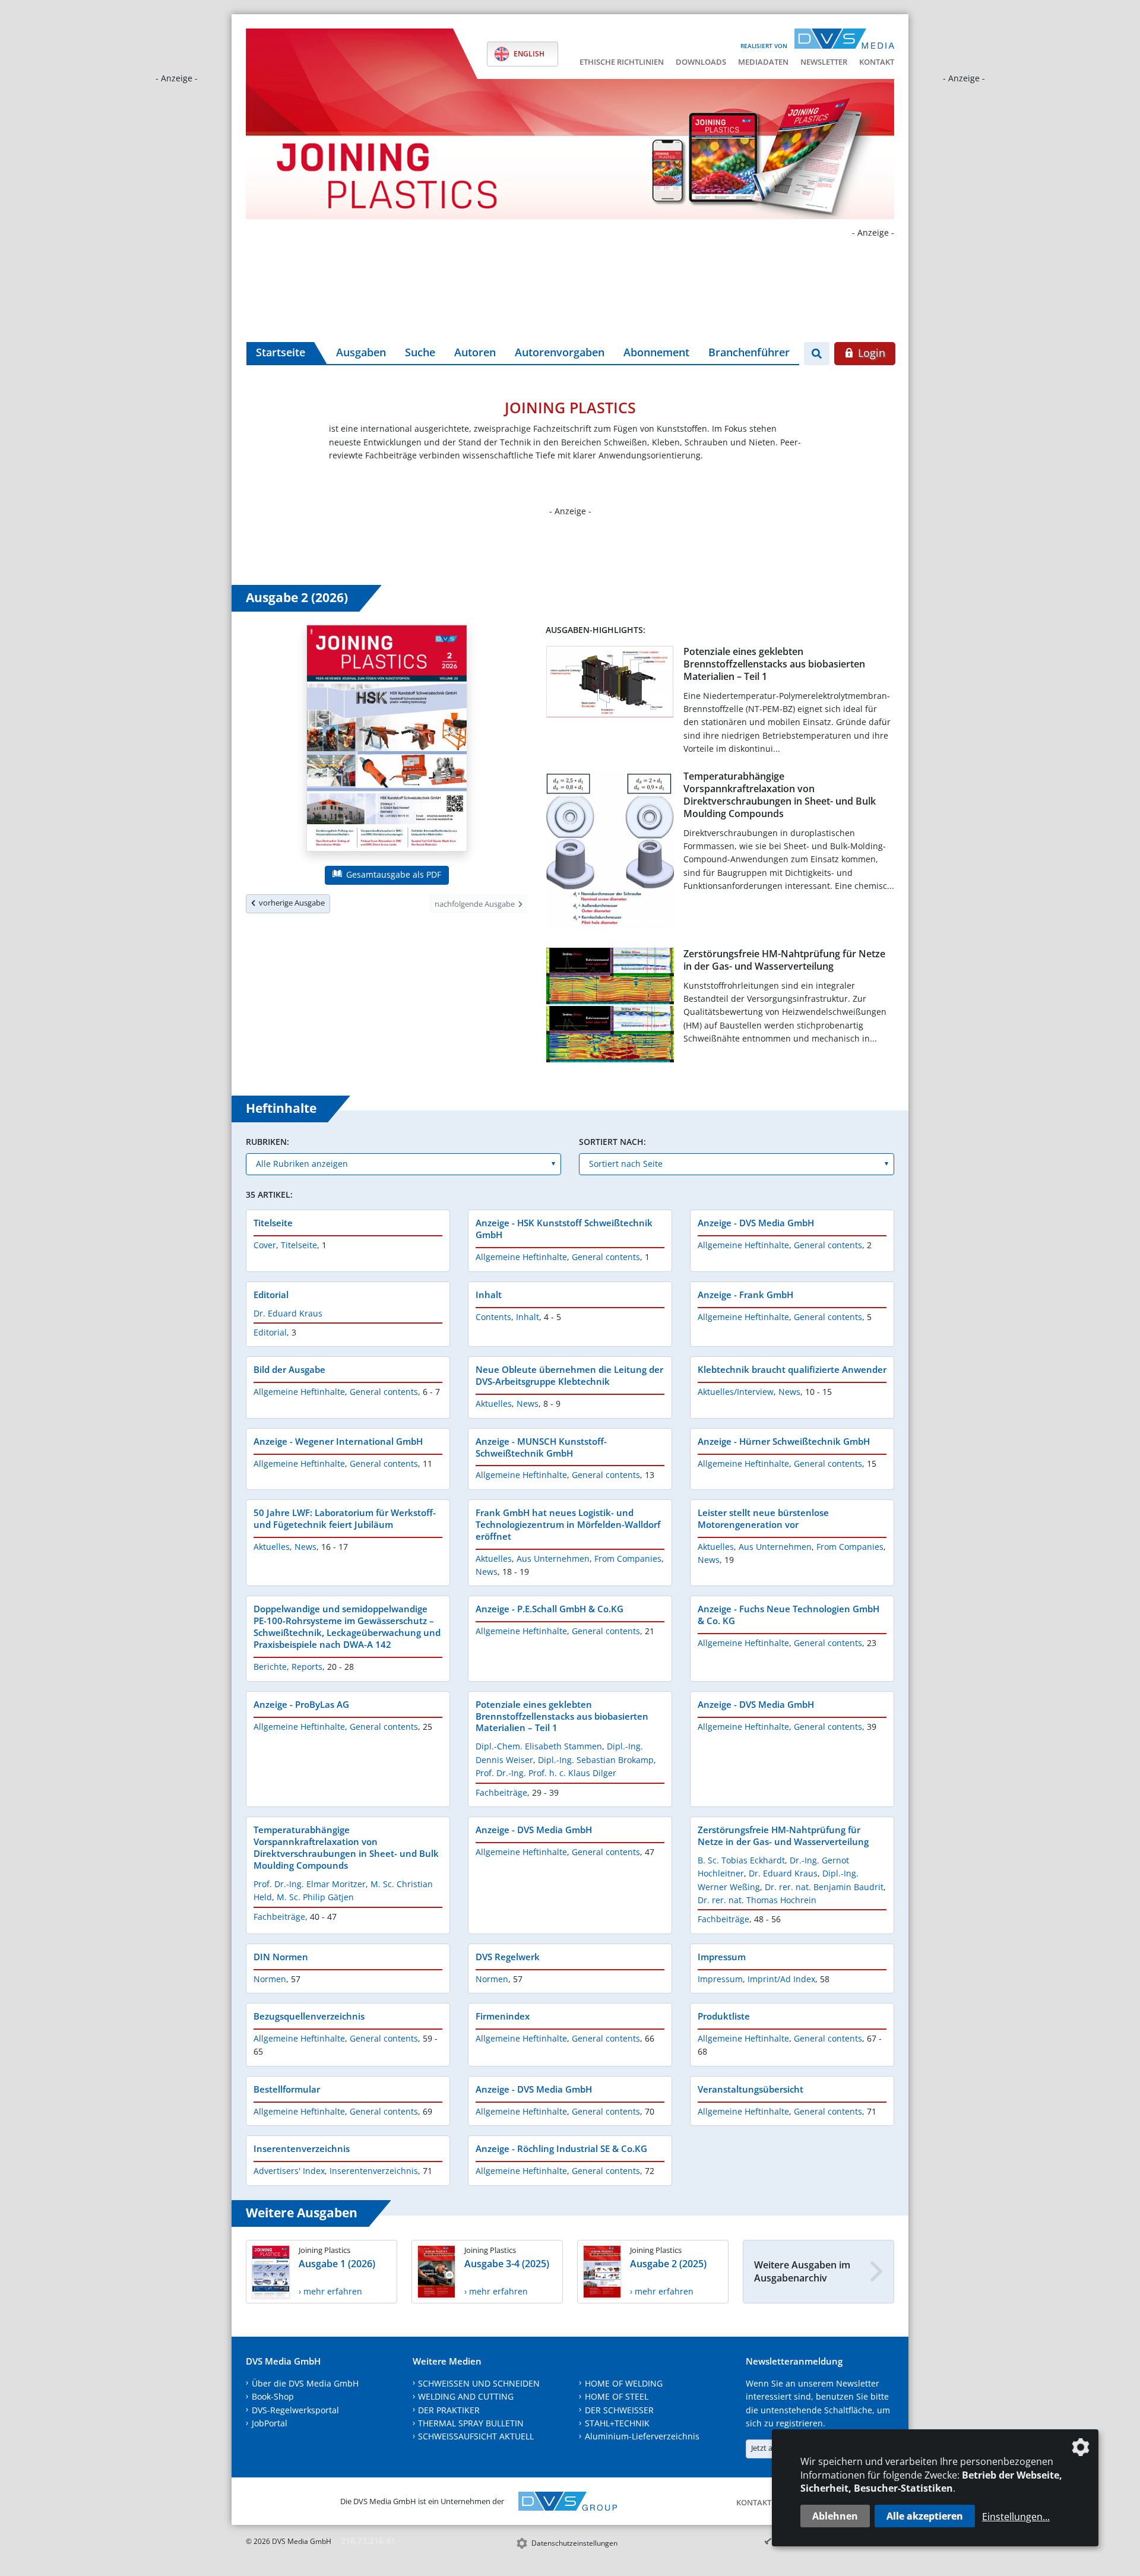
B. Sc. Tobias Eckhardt (741, 1860)
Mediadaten (763, 62)
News (528, 1403)
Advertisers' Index (289, 2171)
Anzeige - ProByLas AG (301, 1704)
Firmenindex (503, 2016)
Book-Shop (273, 2396)
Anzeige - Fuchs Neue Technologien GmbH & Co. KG (788, 1615)
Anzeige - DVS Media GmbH (756, 1223)
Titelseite (273, 1223)
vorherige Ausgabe (290, 903)
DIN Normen (281, 1957)
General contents (606, 1257)
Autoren (475, 352)
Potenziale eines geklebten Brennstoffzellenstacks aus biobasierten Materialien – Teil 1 (774, 664)
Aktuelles (494, 1403)
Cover (265, 1245)
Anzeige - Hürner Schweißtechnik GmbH (784, 1441)
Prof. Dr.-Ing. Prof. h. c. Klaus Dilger (546, 1773)
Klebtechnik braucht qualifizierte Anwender (792, 1369)
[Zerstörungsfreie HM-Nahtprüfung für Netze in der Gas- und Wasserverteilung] (610, 1007)
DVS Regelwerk (508, 1957)
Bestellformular (287, 2089)
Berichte (270, 1667)
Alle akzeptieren (925, 2516)
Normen (270, 1979)
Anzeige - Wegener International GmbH (338, 1441)
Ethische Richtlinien (622, 62)
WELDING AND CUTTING (466, 2396)
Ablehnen (835, 2516)
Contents (493, 1317)
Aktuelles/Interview (736, 1392)
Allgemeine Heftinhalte (521, 1257)
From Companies (628, 1558)
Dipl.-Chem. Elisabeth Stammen (539, 1746)
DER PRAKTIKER (449, 2410)
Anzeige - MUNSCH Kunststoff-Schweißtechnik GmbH (541, 1447)
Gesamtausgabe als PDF (392, 874)
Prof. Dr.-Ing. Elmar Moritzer (310, 1884)
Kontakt (877, 62)
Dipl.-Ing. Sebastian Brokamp (596, 1760)
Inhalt (489, 1295)
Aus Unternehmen (553, 1558)
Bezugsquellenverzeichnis (309, 2016)
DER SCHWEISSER (619, 2410)
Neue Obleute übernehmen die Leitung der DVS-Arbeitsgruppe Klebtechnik (569, 1375)
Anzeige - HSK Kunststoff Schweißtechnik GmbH (564, 1229)
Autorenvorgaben (560, 352)
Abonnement (656, 352)
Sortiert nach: (612, 1142)
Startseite (281, 352)
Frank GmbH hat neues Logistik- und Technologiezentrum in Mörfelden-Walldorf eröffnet (568, 1524)
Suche (420, 352)
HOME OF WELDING (624, 2383)
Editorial (271, 1295)
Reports (307, 1667)
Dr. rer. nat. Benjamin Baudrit (824, 1887)
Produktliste (724, 2016)
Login (870, 353)
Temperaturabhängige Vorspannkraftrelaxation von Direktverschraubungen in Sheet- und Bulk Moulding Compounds (780, 795)
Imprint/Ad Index (781, 1979)
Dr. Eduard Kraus (288, 1313)
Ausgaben (361, 352)
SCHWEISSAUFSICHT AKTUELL (476, 2436)
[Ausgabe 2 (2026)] (387, 740)
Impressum (722, 1957)
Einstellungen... (1016, 2517)
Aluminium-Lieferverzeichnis (642, 2436)
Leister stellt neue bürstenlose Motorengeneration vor (763, 1518)
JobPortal (270, 2423)
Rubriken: (267, 1142)
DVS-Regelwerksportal (295, 2410)
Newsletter (824, 62)
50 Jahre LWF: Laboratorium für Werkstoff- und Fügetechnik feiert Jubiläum (345, 1518)
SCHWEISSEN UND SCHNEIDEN (479, 2383)
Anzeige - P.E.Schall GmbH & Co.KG (550, 1609)
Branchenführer (749, 352)
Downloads (701, 62)
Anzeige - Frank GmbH (745, 1295)
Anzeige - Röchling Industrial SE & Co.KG (561, 2148)
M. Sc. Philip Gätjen (315, 1897)
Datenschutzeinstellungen (574, 2543)
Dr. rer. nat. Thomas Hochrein (757, 1900)
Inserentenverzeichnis (302, 2148)
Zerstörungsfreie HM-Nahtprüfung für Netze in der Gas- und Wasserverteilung (784, 960)
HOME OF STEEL (617, 2396)
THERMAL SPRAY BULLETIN (471, 2423)
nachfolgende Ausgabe (476, 904)
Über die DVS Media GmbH (305, 2383)
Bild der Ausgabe (289, 1369)
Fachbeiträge (501, 1792)
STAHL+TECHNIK (617, 2423)
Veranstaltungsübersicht (750, 2089)
